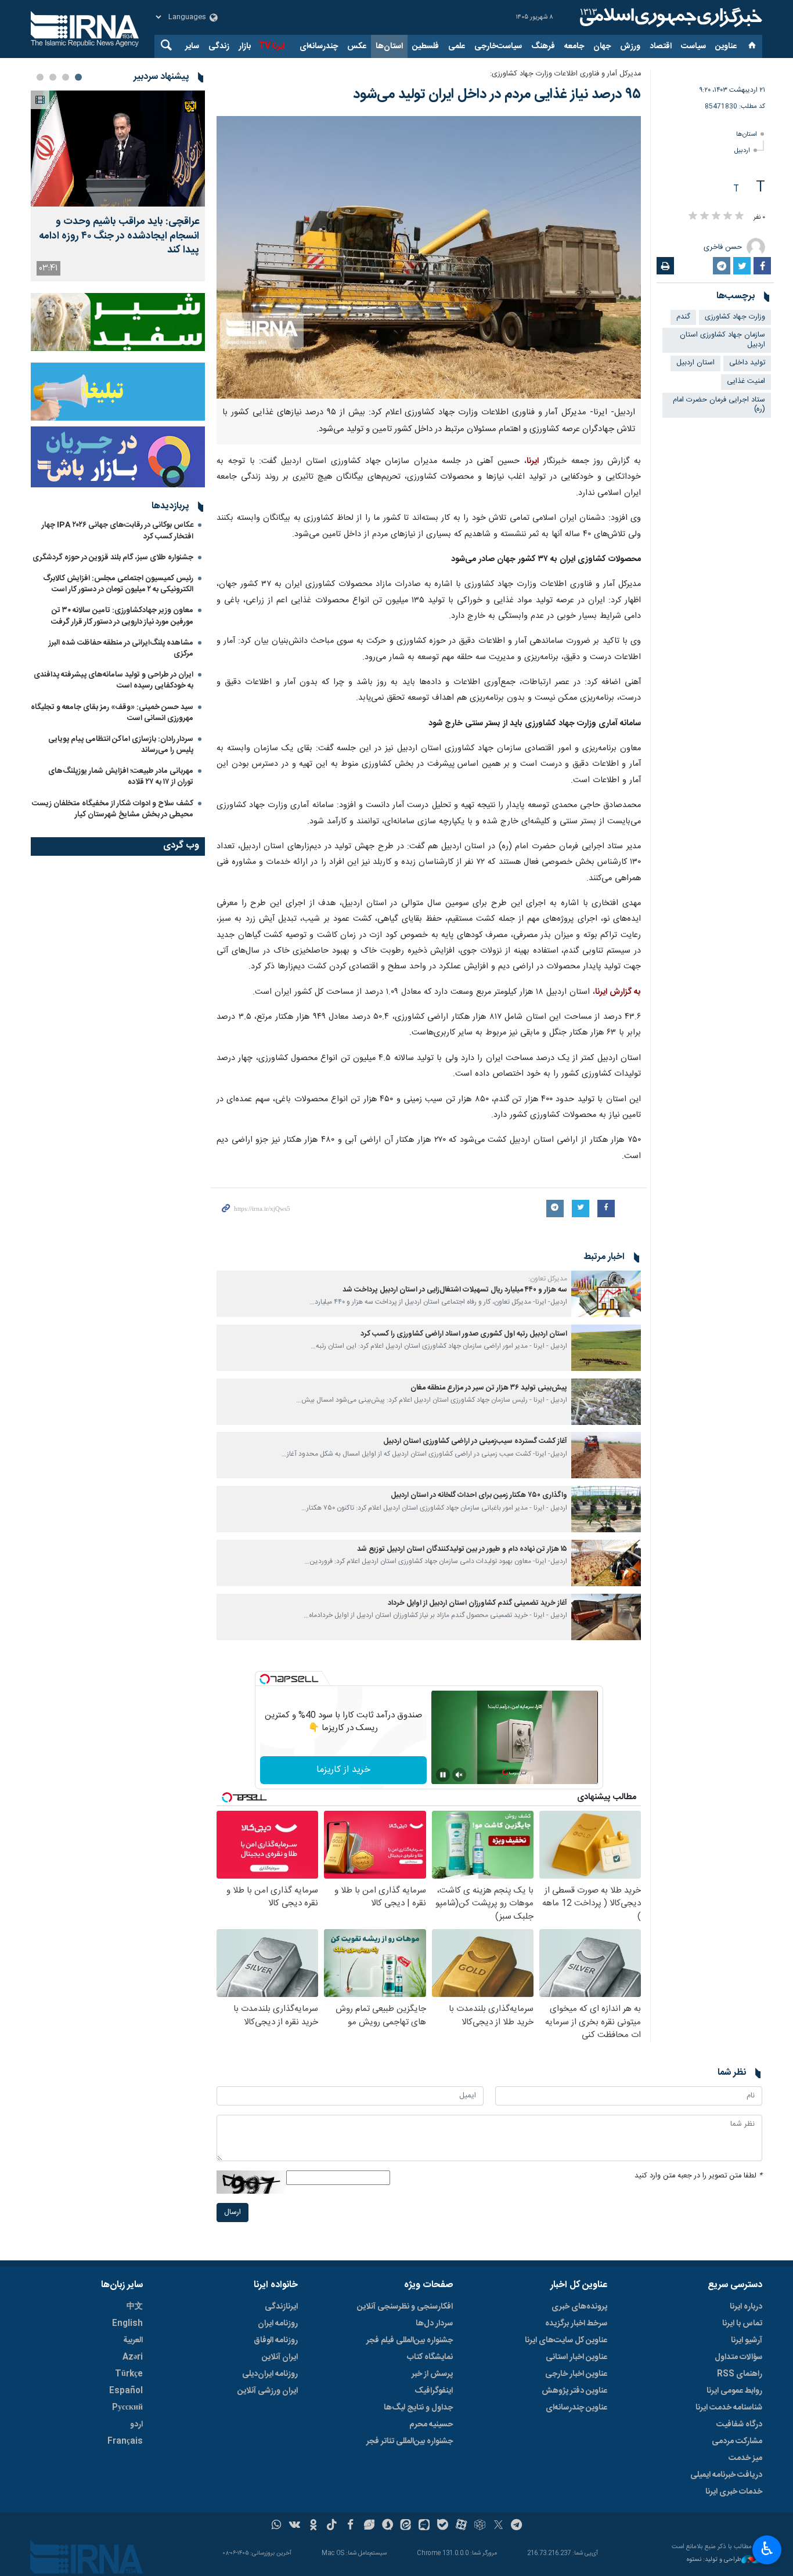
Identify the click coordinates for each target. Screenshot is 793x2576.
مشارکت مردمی (737, 2441)
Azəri (133, 2357)
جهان (602, 46)
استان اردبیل (695, 363)
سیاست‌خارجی (498, 46)
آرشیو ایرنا (747, 2340)
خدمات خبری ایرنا (734, 2492)
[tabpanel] (118, 186)
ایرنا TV (271, 46)
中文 (135, 2307)
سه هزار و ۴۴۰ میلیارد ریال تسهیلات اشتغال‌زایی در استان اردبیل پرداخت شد (455, 1290)
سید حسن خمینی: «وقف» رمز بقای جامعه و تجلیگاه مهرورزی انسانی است (112, 713)
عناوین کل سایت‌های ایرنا (566, 2340)
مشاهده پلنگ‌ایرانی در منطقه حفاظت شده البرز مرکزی (121, 648)
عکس (357, 46)
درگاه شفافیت (739, 2425)
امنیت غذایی (746, 381)
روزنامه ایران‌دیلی (270, 2374)
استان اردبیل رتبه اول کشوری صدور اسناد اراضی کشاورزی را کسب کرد (464, 1334)
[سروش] (388, 2526)
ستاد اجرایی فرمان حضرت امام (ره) (719, 405)
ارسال (233, 2213)
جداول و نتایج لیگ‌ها (418, 2408)
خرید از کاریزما (343, 1770)
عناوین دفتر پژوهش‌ (574, 2391)
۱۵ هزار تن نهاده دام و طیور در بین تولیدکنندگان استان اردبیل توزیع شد (462, 1549)
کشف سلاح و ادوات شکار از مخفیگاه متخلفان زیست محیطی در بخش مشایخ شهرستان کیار (113, 809)
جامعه (574, 46)
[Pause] (443, 1775)
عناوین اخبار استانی (576, 2357)
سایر (192, 46)
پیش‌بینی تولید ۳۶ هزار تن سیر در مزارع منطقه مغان (489, 1388)
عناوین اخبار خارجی (576, 2374)
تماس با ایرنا (742, 2324)
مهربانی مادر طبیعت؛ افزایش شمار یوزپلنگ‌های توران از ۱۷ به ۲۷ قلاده (121, 777)
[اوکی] (313, 2526)
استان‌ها (389, 46)
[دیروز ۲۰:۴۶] (118, 149)
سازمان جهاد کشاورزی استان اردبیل (722, 340)
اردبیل (742, 151)
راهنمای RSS (740, 2374)
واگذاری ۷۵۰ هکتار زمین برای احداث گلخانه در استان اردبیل (479, 1495)
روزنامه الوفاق (276, 2340)
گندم (683, 317)
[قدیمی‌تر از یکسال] (606, 1294)
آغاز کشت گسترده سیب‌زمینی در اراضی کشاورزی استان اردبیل (475, 1441)
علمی (457, 46)
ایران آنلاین (280, 2357)
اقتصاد (661, 46)
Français (125, 2441)
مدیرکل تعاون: (548, 1279)
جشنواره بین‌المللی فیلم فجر (410, 2340)
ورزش (630, 46)
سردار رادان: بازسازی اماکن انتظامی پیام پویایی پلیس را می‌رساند (121, 745)
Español (126, 2391)
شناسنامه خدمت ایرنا (729, 2408)
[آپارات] (461, 2526)
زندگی (219, 46)
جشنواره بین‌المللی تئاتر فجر (410, 2441)
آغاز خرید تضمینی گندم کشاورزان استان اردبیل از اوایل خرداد (477, 1603)
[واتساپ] (277, 2526)
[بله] (443, 2526)
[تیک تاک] (332, 2526)
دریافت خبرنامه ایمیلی (726, 2475)
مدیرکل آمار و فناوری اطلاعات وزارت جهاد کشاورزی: (565, 74)
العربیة (133, 2340)
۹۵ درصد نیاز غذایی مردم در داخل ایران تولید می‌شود (497, 95)
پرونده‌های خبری (579, 2307)
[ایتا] (406, 2526)
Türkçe (129, 2374)
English (127, 2324)
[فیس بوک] (350, 2526)
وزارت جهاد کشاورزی (735, 317)
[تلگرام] (517, 2526)
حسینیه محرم (431, 2425)
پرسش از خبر (432, 2374)
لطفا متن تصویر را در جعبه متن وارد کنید (698, 2176)
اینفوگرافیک (434, 2391)
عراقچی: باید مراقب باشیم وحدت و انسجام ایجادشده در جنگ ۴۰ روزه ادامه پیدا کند (119, 236)
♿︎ (767, 2549)
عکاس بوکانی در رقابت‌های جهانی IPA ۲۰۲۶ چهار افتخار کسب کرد (118, 531)
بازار (245, 46)
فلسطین (426, 46)
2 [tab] (66, 77)
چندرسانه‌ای (319, 46)
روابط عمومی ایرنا (734, 2391)
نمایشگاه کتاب (430, 2357)
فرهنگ (543, 46)
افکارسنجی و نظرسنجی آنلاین (405, 2307)
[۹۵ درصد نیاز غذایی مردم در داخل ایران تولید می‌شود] (429, 257)
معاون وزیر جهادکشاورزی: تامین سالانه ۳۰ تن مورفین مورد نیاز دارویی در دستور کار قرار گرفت (122, 616)
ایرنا (669, 17)
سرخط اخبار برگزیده (576, 2324)
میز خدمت (745, 2458)
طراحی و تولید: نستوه (714, 2560)
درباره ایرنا (746, 2307)
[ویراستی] (369, 2526)
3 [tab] (53, 77)
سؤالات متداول (738, 2357)
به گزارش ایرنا (618, 992)
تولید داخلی (747, 363)
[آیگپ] (424, 2526)
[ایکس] (498, 2526)
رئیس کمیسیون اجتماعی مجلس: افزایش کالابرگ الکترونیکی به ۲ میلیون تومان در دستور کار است (118, 584)
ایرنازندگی (281, 2307)
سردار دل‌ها (434, 2324)
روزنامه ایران (278, 2324)
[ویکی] (295, 2526)
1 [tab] (78, 77)
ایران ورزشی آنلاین (268, 2391)
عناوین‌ (726, 46)
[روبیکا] (480, 2526)
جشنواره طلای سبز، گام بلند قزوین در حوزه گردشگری (113, 558)
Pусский (127, 2408)
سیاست (693, 46)
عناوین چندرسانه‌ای (576, 2408)
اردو (136, 2425)
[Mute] (459, 1775)
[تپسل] (265, 1679)
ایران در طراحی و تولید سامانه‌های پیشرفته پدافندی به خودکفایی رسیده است (113, 680)
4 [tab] (40, 77)
